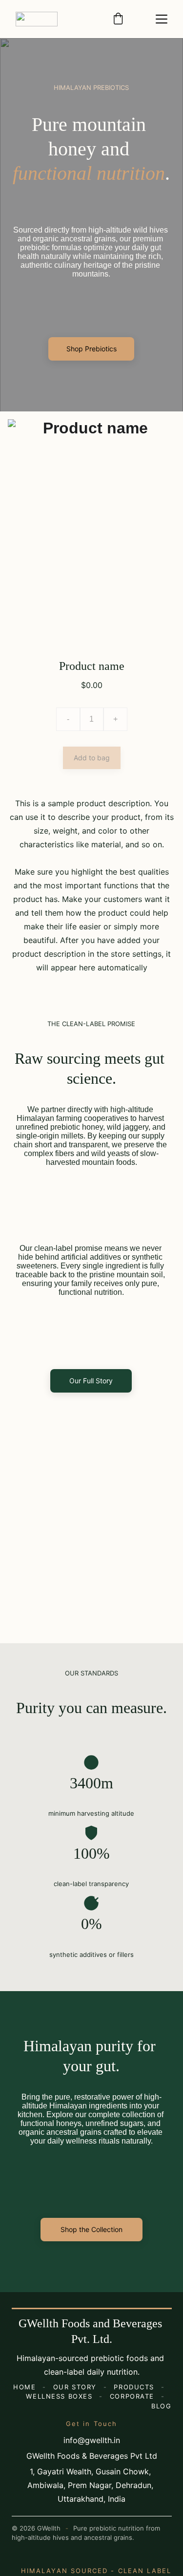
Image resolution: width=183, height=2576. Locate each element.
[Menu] (162, 19)
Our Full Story (91, 1381)
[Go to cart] (118, 19)
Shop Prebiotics (91, 349)
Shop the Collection (91, 2229)
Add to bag (92, 758)
